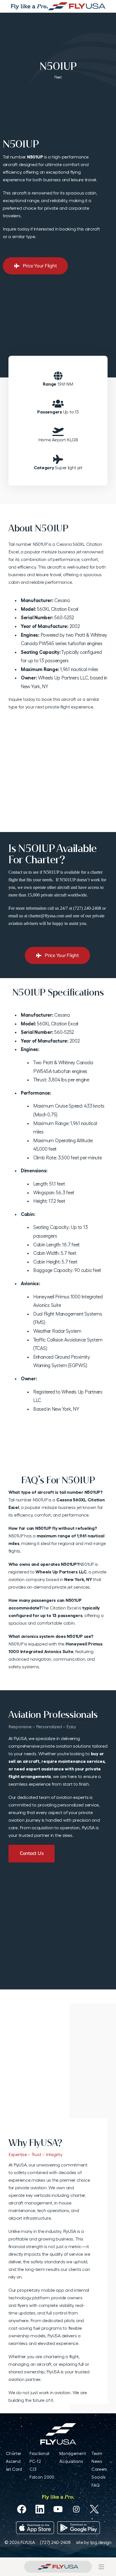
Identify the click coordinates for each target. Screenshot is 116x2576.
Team (97, 2453)
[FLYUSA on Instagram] (76, 2509)
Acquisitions (71, 2461)
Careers (99, 2469)
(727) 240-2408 (55, 2542)
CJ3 (33, 2469)
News (97, 2461)
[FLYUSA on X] (94, 2509)
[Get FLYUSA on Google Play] (79, 2528)
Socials (98, 2477)
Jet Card (14, 2469)
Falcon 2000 (42, 2477)
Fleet (58, 77)
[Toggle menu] (101, 2567)
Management (73, 2453)
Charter (14, 2453)
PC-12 (35, 2461)
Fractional (39, 2453)
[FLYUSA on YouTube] (58, 2509)
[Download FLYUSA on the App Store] (35, 2528)
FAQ (96, 2485)
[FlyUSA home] (58, 2567)
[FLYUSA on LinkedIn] (40, 2509)
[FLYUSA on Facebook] (22, 2509)
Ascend (13, 2461)
